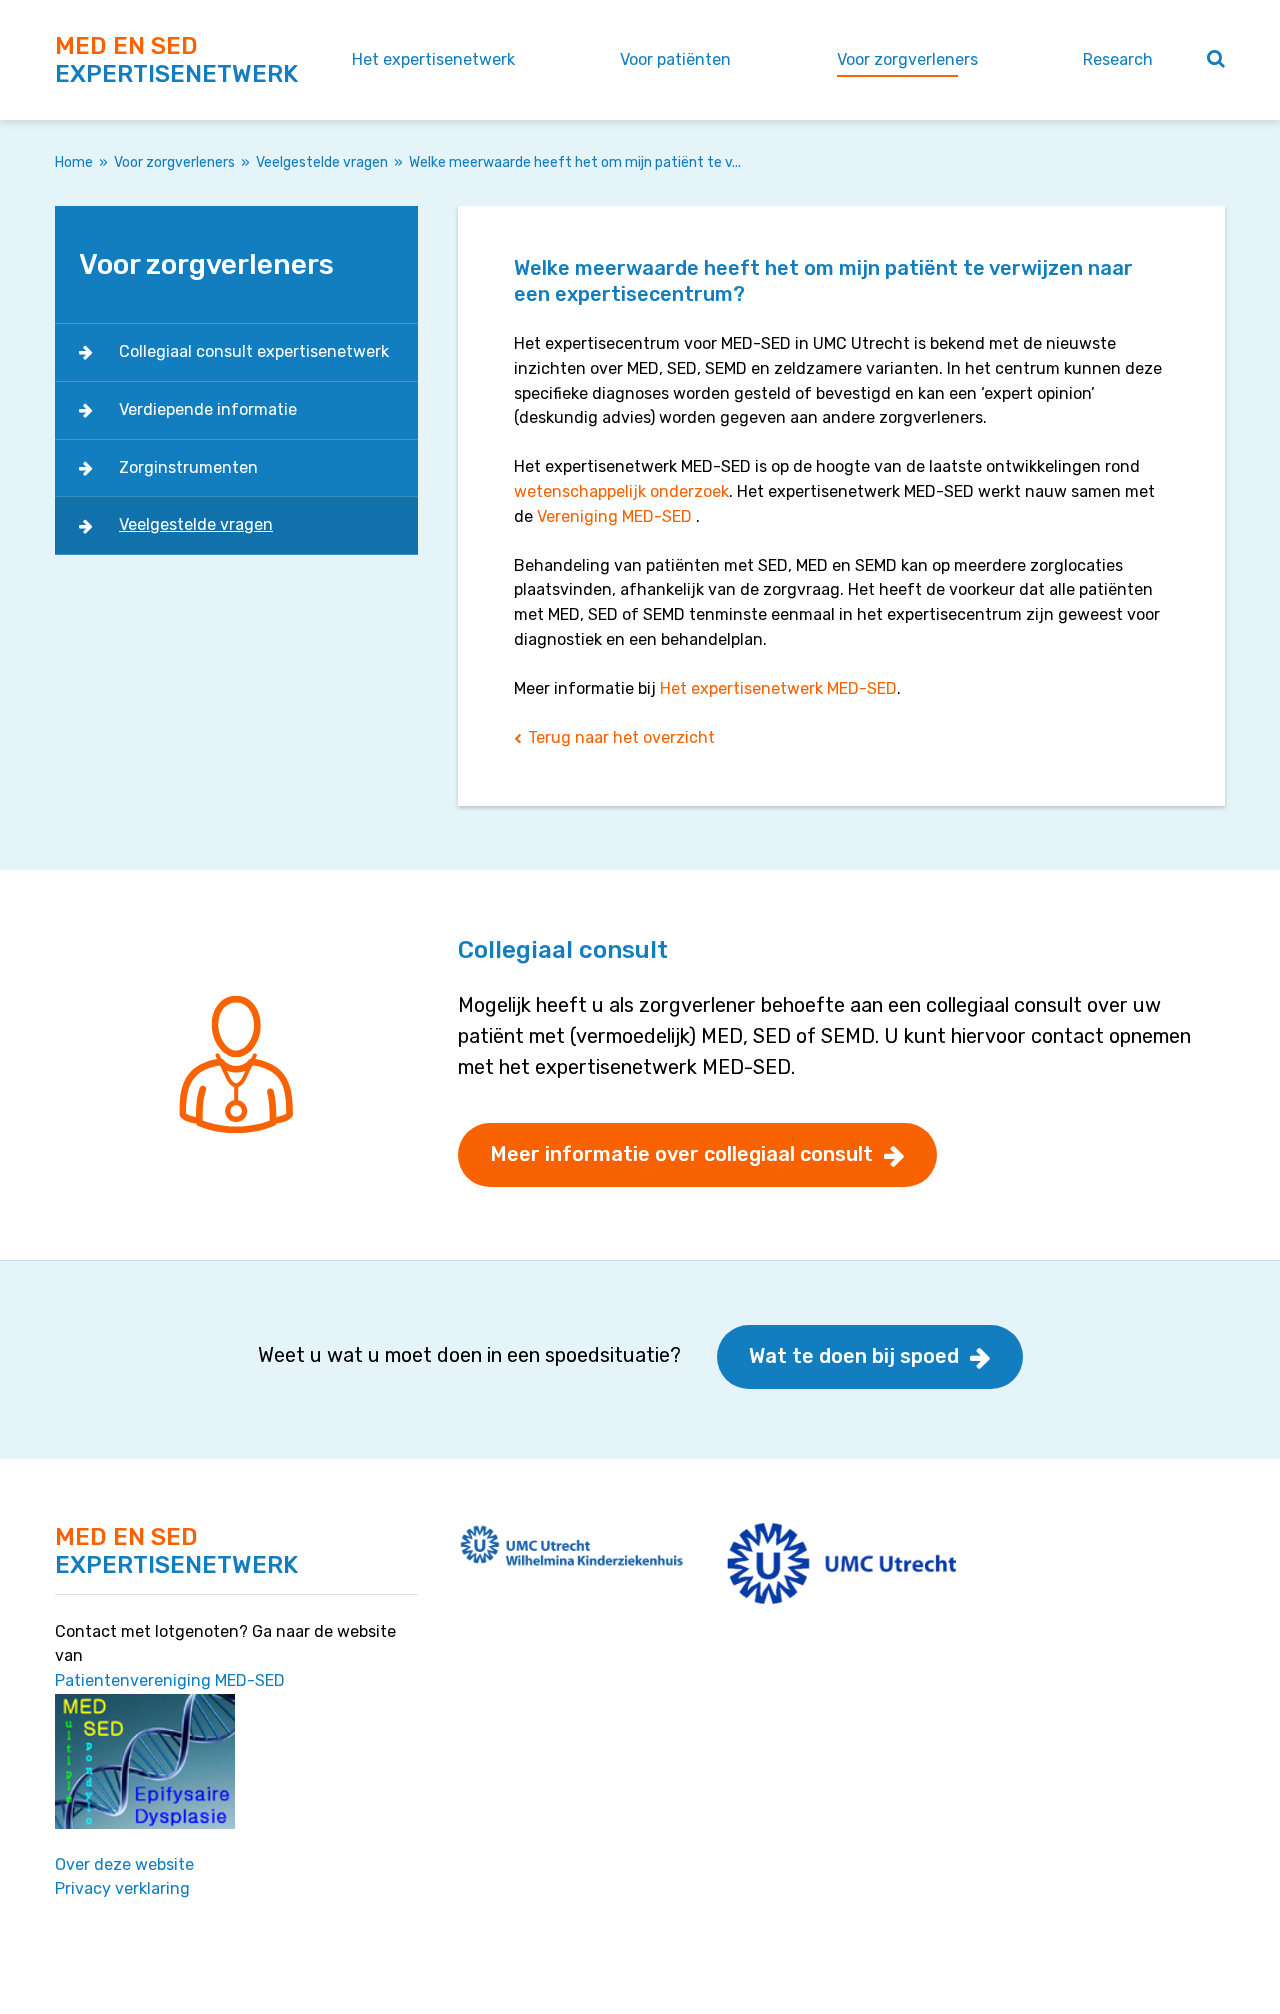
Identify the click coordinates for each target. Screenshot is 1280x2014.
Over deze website (124, 1864)
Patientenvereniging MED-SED (170, 1680)
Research (1118, 59)
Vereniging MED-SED (614, 516)
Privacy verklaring (122, 1888)
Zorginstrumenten (188, 467)
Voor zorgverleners (907, 59)
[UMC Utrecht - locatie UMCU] (841, 1561)
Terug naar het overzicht (621, 737)
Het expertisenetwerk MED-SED (778, 688)
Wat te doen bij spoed (854, 1356)
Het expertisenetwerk (433, 59)
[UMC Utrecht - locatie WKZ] (572, 1543)
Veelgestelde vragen (322, 162)
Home (74, 162)
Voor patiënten (675, 59)
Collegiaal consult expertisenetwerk (254, 351)
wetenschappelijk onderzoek (621, 491)
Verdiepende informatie (208, 409)
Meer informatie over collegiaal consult (681, 1154)
